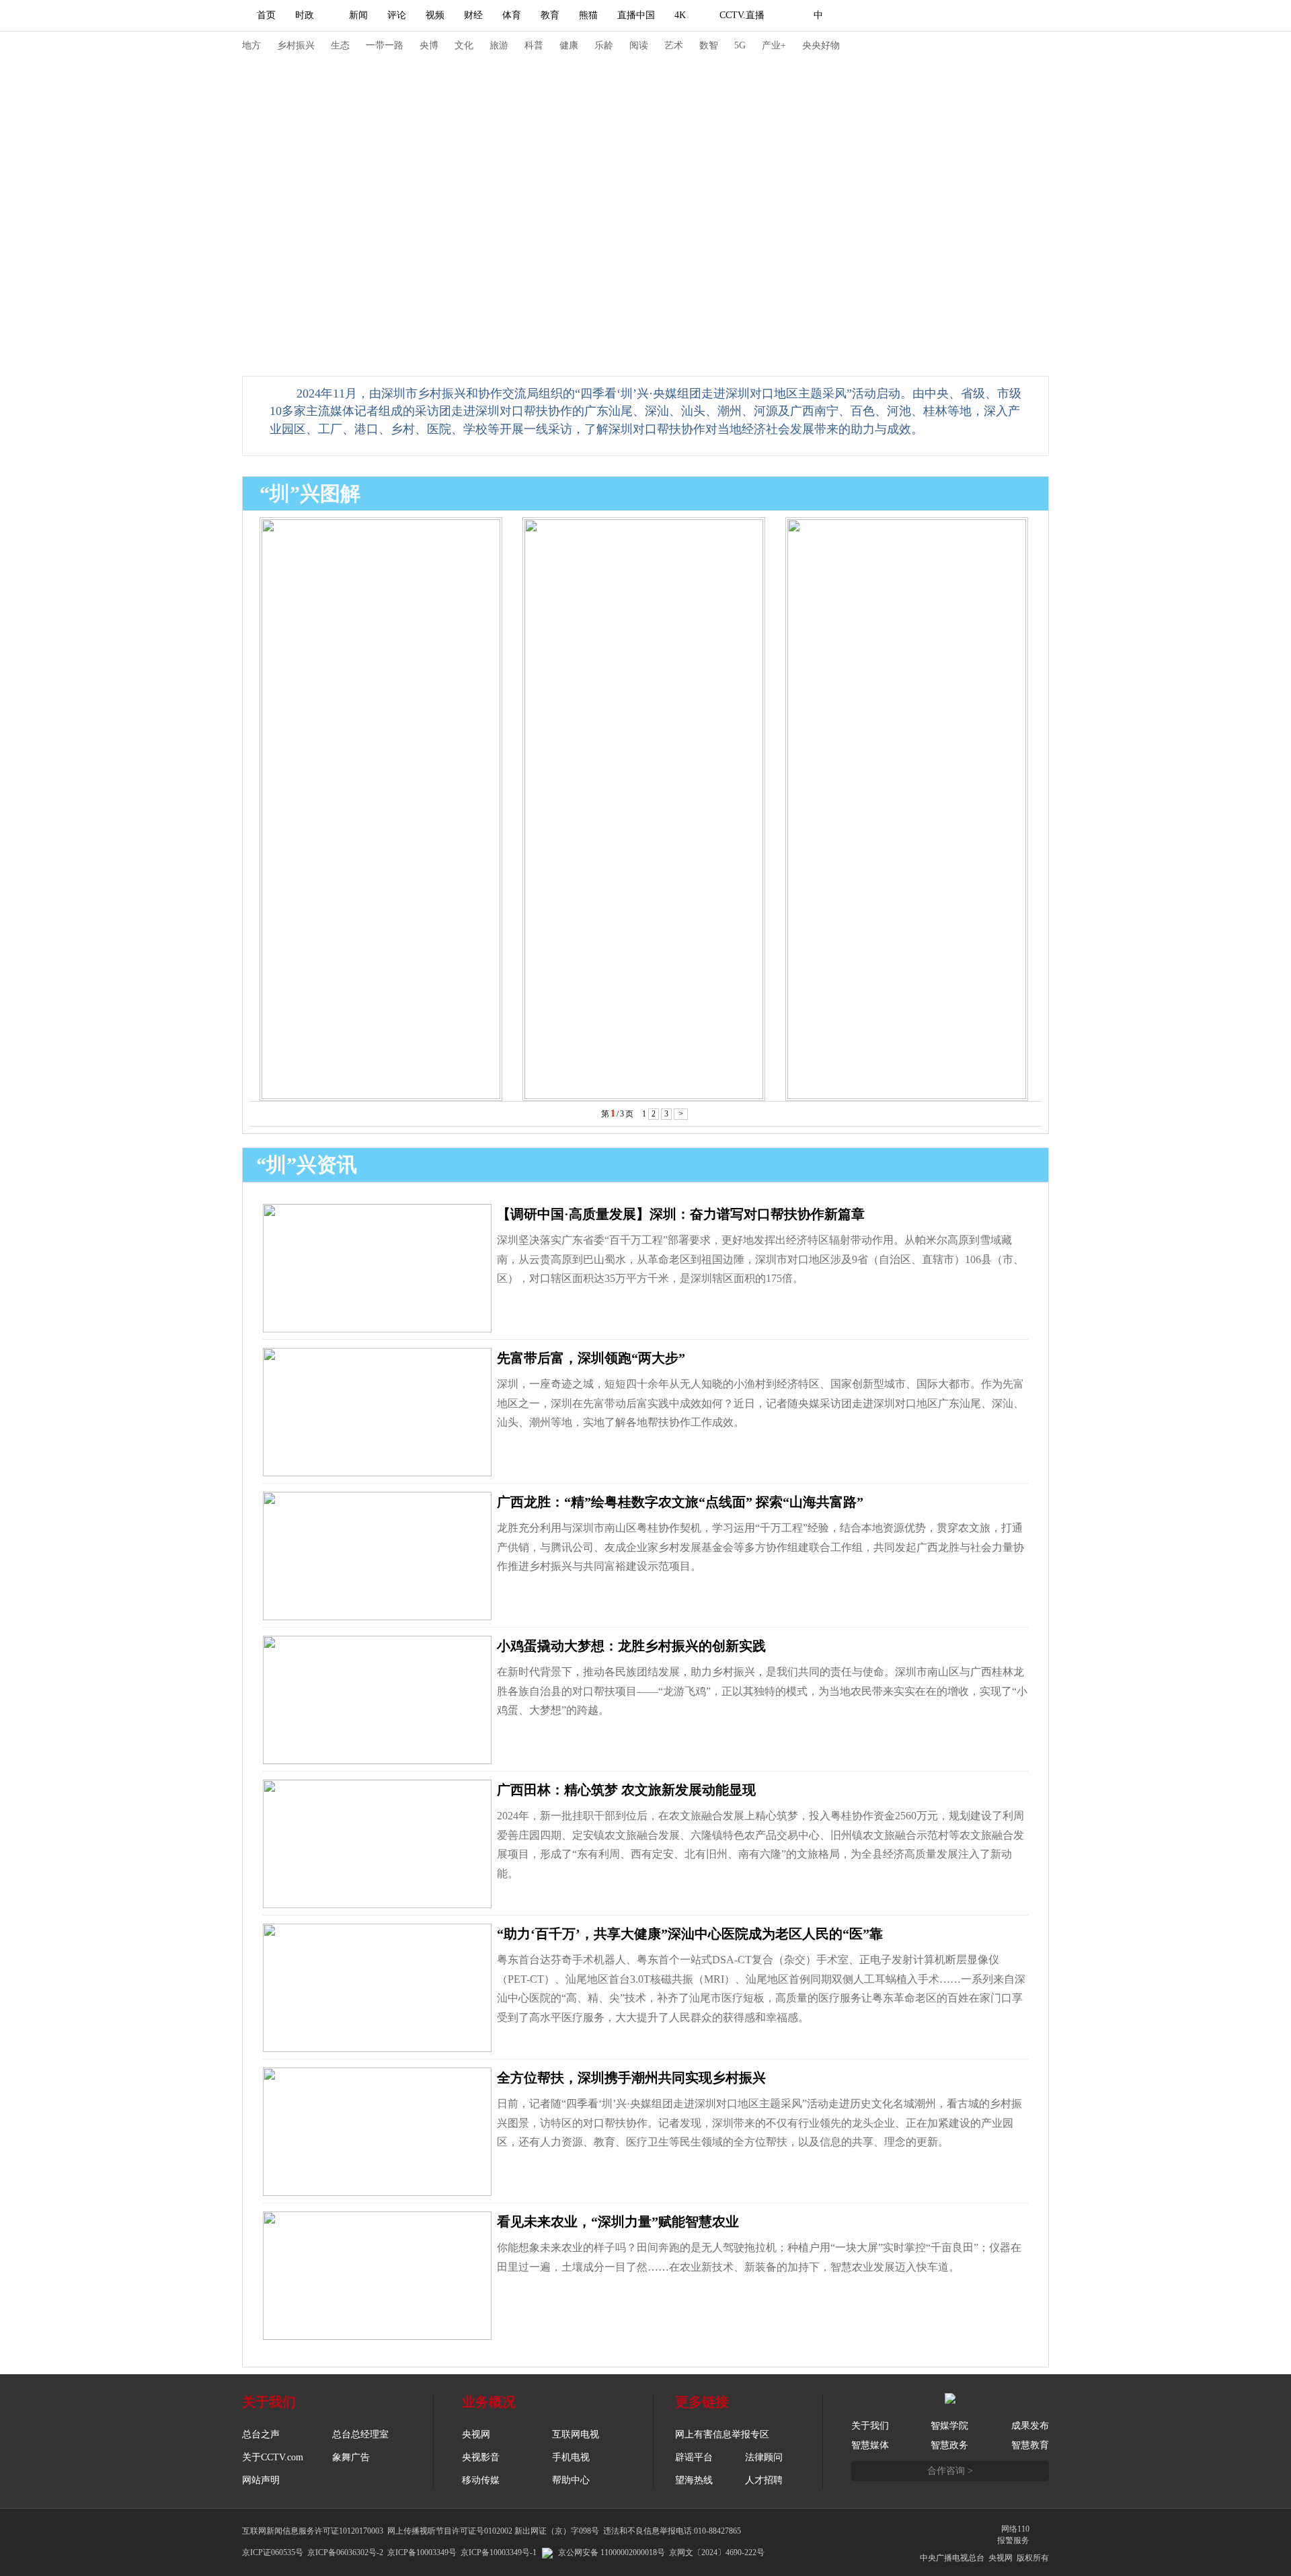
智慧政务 (949, 2445)
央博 (429, 45)
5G (740, 45)
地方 (251, 45)
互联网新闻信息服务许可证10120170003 (313, 2531)
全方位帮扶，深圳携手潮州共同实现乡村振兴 (631, 2078)
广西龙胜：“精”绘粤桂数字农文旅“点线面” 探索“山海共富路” (680, 1502)
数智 (709, 45)
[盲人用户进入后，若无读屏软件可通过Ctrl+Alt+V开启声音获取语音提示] (955, 15)
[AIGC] (889, 15)
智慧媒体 (870, 2445)
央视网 (476, 2434)
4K (680, 15)
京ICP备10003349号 (422, 2552)
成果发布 (1030, 2426)
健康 (569, 45)
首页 (266, 15)
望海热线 (694, 2480)
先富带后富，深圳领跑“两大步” (591, 1358)
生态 (340, 45)
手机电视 (571, 2457)
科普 (534, 45)
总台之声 (261, 2434)
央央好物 (821, 45)
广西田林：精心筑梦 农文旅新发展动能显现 (626, 1790)
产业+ (774, 45)
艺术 (674, 45)
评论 (397, 15)
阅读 (639, 45)
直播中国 (636, 15)
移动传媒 (481, 2480)
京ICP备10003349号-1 (499, 2552)
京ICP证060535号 (273, 2552)
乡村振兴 (296, 45)
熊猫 (588, 15)
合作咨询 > (950, 2471)
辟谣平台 (694, 2457)
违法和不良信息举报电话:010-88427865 (672, 2531)
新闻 (358, 15)
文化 (464, 45)
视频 (435, 15)
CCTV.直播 (742, 15)
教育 (550, 15)
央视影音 (481, 2457)
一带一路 (385, 45)
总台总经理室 (360, 2434)
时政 (305, 15)
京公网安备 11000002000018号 (612, 2552)
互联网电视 (576, 2434)
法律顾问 (764, 2457)
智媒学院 (949, 2426)
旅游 (499, 45)
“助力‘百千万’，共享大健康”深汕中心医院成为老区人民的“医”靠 (690, 1934)
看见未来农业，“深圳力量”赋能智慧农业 (618, 2222)
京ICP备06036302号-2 (345, 2552)
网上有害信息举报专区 (722, 2434)
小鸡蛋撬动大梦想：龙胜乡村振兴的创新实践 (631, 1646)
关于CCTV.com (273, 2457)
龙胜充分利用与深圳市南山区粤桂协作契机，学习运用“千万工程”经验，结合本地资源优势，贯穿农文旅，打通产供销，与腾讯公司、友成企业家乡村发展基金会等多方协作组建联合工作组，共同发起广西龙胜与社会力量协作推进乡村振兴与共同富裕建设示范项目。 (760, 1547)
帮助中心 (571, 2480)
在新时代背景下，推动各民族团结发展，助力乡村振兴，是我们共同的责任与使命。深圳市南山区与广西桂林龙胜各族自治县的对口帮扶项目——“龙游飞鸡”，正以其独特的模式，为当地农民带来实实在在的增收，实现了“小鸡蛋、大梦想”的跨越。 (762, 1691)
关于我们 (870, 2426)
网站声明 (261, 2480)
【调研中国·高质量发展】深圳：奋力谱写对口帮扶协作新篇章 (681, 1214)
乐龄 (604, 45)
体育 (512, 15)
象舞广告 (351, 2457)
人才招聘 (764, 2480)
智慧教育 (1030, 2445)
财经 (473, 15)
